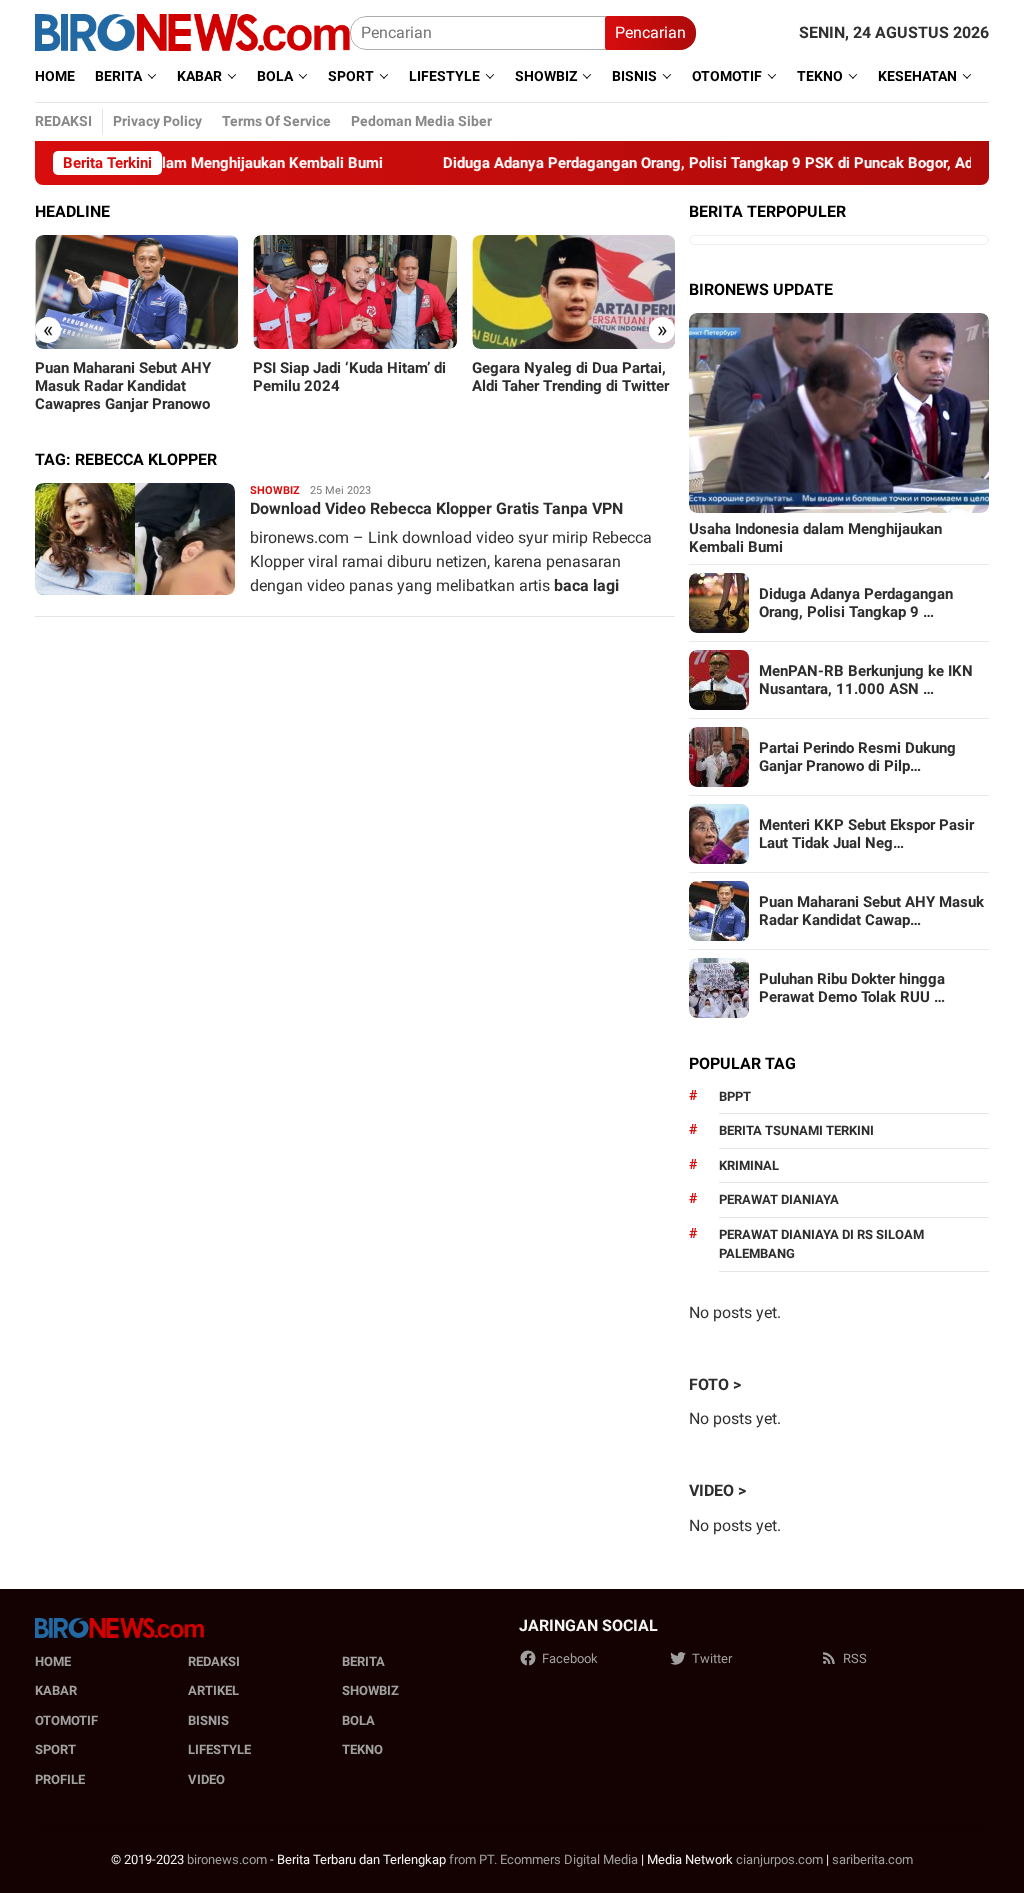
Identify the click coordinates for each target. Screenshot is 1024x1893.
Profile (60, 1779)
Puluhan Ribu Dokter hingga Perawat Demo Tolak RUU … (852, 988)
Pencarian (650, 32)
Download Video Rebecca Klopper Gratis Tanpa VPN (436, 508)
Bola (358, 1720)
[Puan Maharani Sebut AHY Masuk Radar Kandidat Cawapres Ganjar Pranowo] (136, 292)
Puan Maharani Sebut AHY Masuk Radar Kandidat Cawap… (871, 911)
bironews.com (227, 1859)
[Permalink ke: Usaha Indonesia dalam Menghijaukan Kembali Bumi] (839, 413)
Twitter (712, 1658)
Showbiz (275, 490)
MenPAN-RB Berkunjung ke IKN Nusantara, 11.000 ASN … (866, 680)
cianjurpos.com (779, 1859)
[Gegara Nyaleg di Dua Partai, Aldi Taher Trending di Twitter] (573, 292)
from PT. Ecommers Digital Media (543, 1859)
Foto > (715, 1384)
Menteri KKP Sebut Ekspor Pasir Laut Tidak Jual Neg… (866, 834)
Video (206, 1779)
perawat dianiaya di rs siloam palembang (821, 1244)
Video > (717, 1490)
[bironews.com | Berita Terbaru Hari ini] (192, 31)
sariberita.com (872, 1859)
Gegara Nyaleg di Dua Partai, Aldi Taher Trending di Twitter (570, 377)
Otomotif (66, 1720)
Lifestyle (219, 1749)
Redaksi (214, 1661)
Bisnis (208, 1720)
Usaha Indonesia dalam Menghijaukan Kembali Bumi (815, 538)
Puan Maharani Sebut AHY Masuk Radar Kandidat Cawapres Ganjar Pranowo (123, 386)
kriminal (749, 1165)
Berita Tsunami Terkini (796, 1130)
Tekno (362, 1749)
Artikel (213, 1690)
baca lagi (586, 585)
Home (53, 1661)
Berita (363, 1661)
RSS (855, 1658)
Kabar (56, 1690)
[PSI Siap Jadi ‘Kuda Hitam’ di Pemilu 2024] (354, 292)
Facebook (570, 1658)
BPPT (735, 1096)
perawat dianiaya (779, 1199)
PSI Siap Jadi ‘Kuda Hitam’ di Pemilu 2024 (349, 377)
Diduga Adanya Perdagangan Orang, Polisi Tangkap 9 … (856, 603)
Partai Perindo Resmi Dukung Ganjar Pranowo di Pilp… (857, 757)
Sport (55, 1749)
